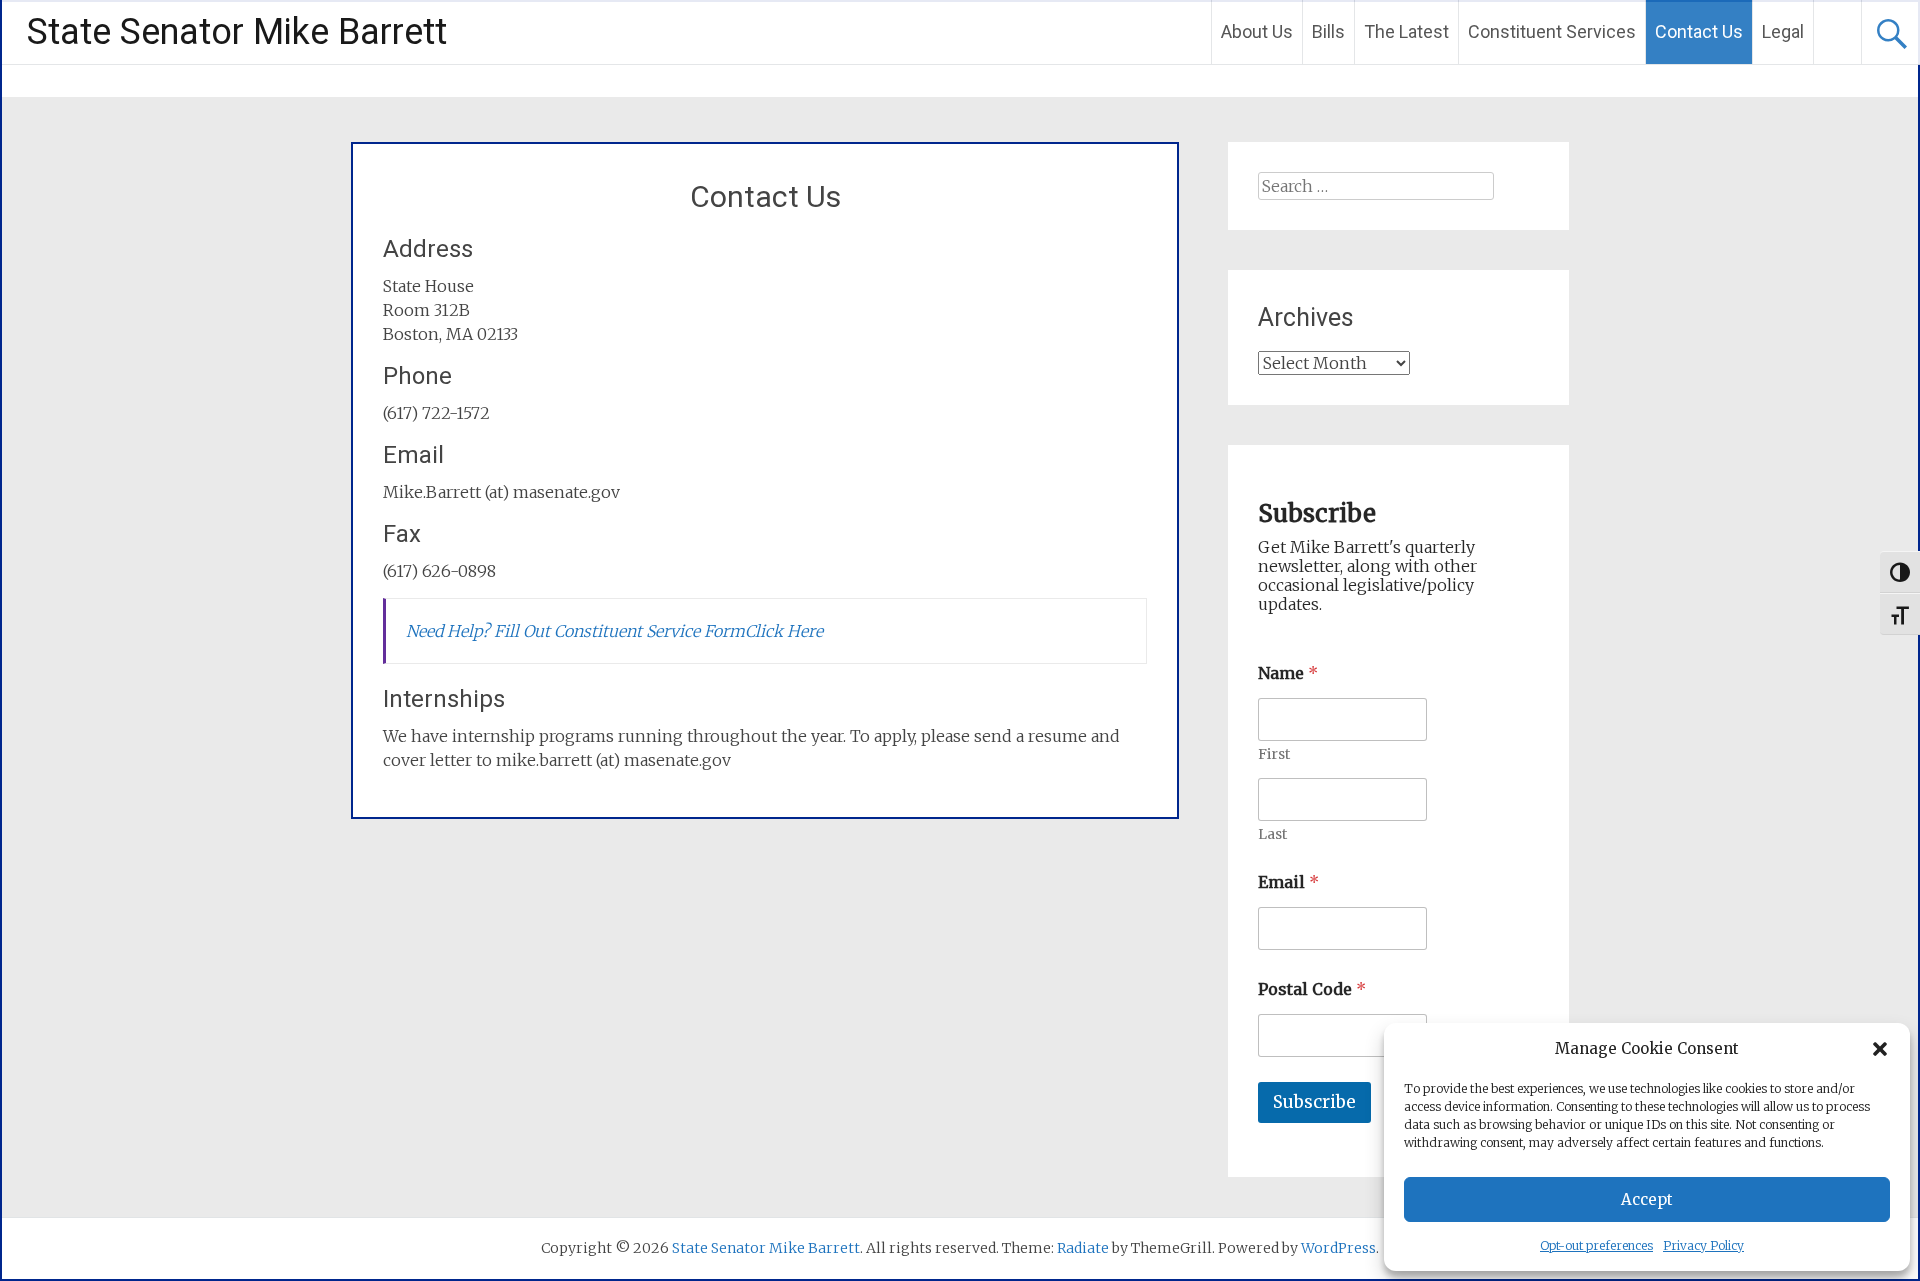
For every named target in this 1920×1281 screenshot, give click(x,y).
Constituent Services (1552, 31)
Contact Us (1699, 31)
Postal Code (1312, 989)
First (1274, 754)
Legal (1783, 31)
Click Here (784, 631)
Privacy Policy (1703, 1245)
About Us (1257, 31)
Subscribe (1314, 1102)
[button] (1880, 1049)
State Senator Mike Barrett (237, 32)
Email (1288, 882)
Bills (1328, 31)
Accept (1647, 1199)
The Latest (1406, 31)
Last (1272, 834)
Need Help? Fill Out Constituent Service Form (575, 631)
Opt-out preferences (1596, 1245)
